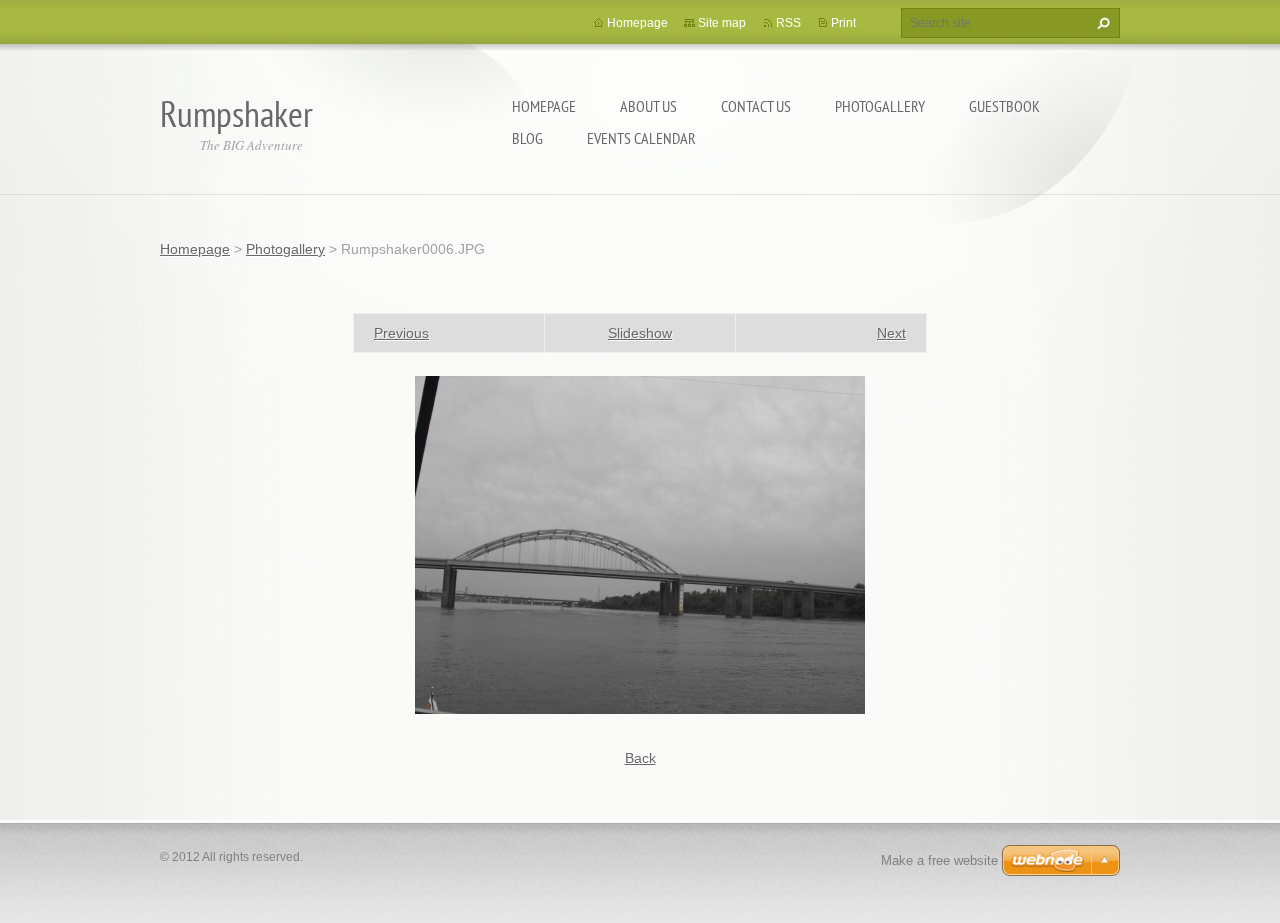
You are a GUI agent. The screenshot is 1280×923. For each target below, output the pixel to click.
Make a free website (939, 860)
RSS (788, 23)
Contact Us (756, 106)
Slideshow (640, 333)
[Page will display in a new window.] (640, 544)
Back (640, 758)
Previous (401, 333)
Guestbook (1004, 106)
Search (1101, 23)
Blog (527, 138)
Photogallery (880, 106)
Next (891, 333)
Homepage (544, 106)
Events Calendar (641, 138)
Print (843, 23)
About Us (648, 106)
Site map (722, 23)
